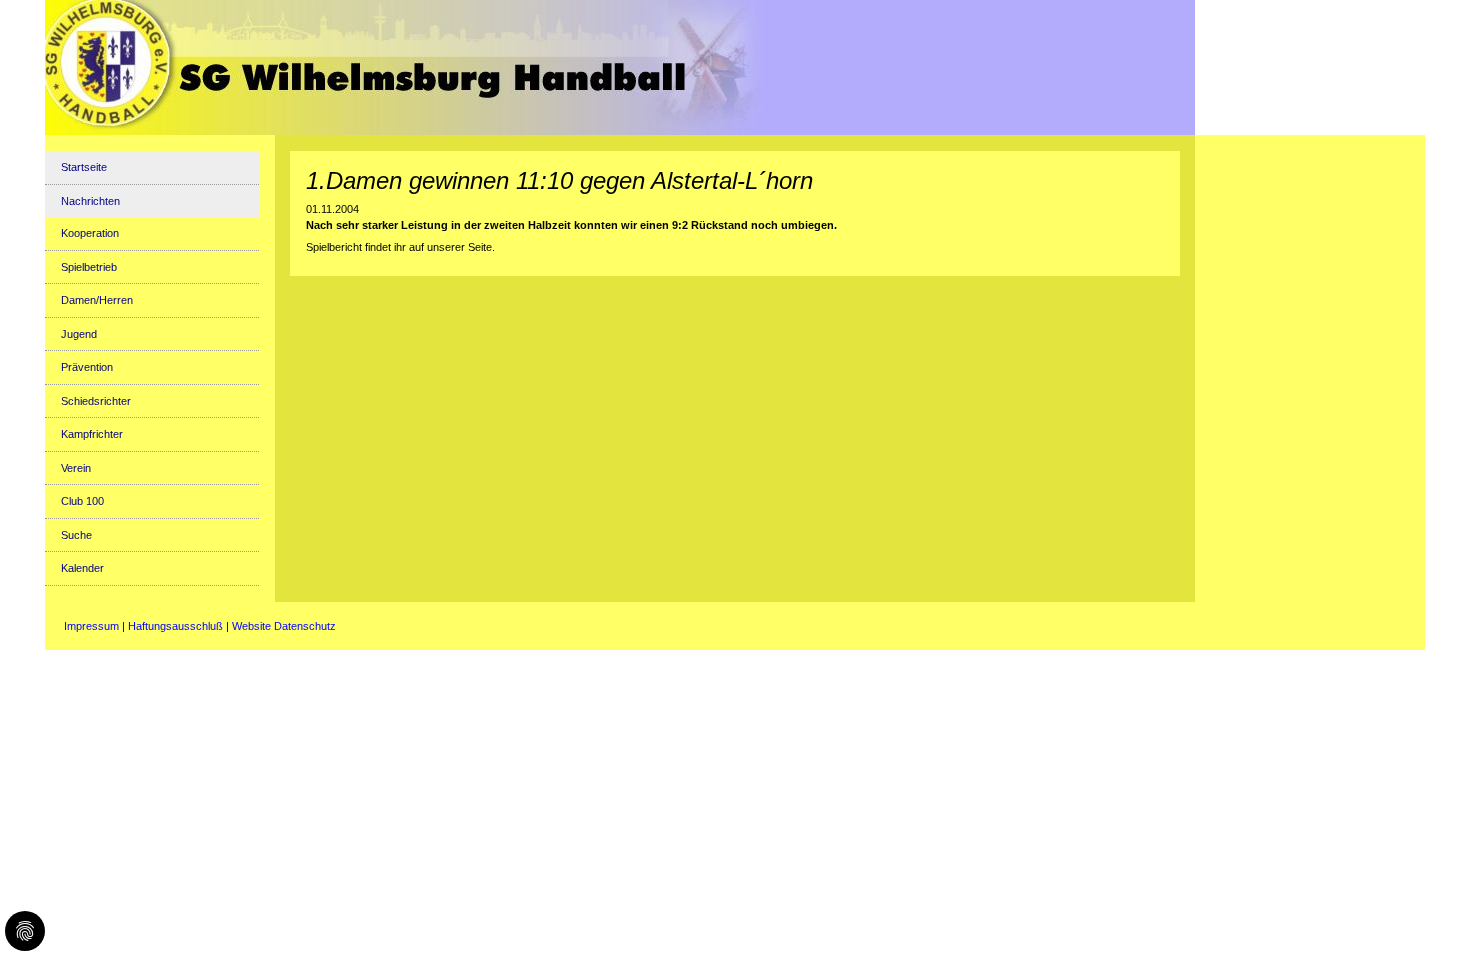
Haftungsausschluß (175, 626)
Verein (76, 468)
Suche (76, 535)
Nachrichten (90, 201)
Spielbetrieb (89, 267)
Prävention (87, 367)
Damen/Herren (97, 300)
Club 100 (82, 501)
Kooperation (90, 233)
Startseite (84, 167)
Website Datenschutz (284, 626)
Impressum (91, 626)
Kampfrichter (92, 434)
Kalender (82, 568)
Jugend (79, 334)
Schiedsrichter (96, 401)
